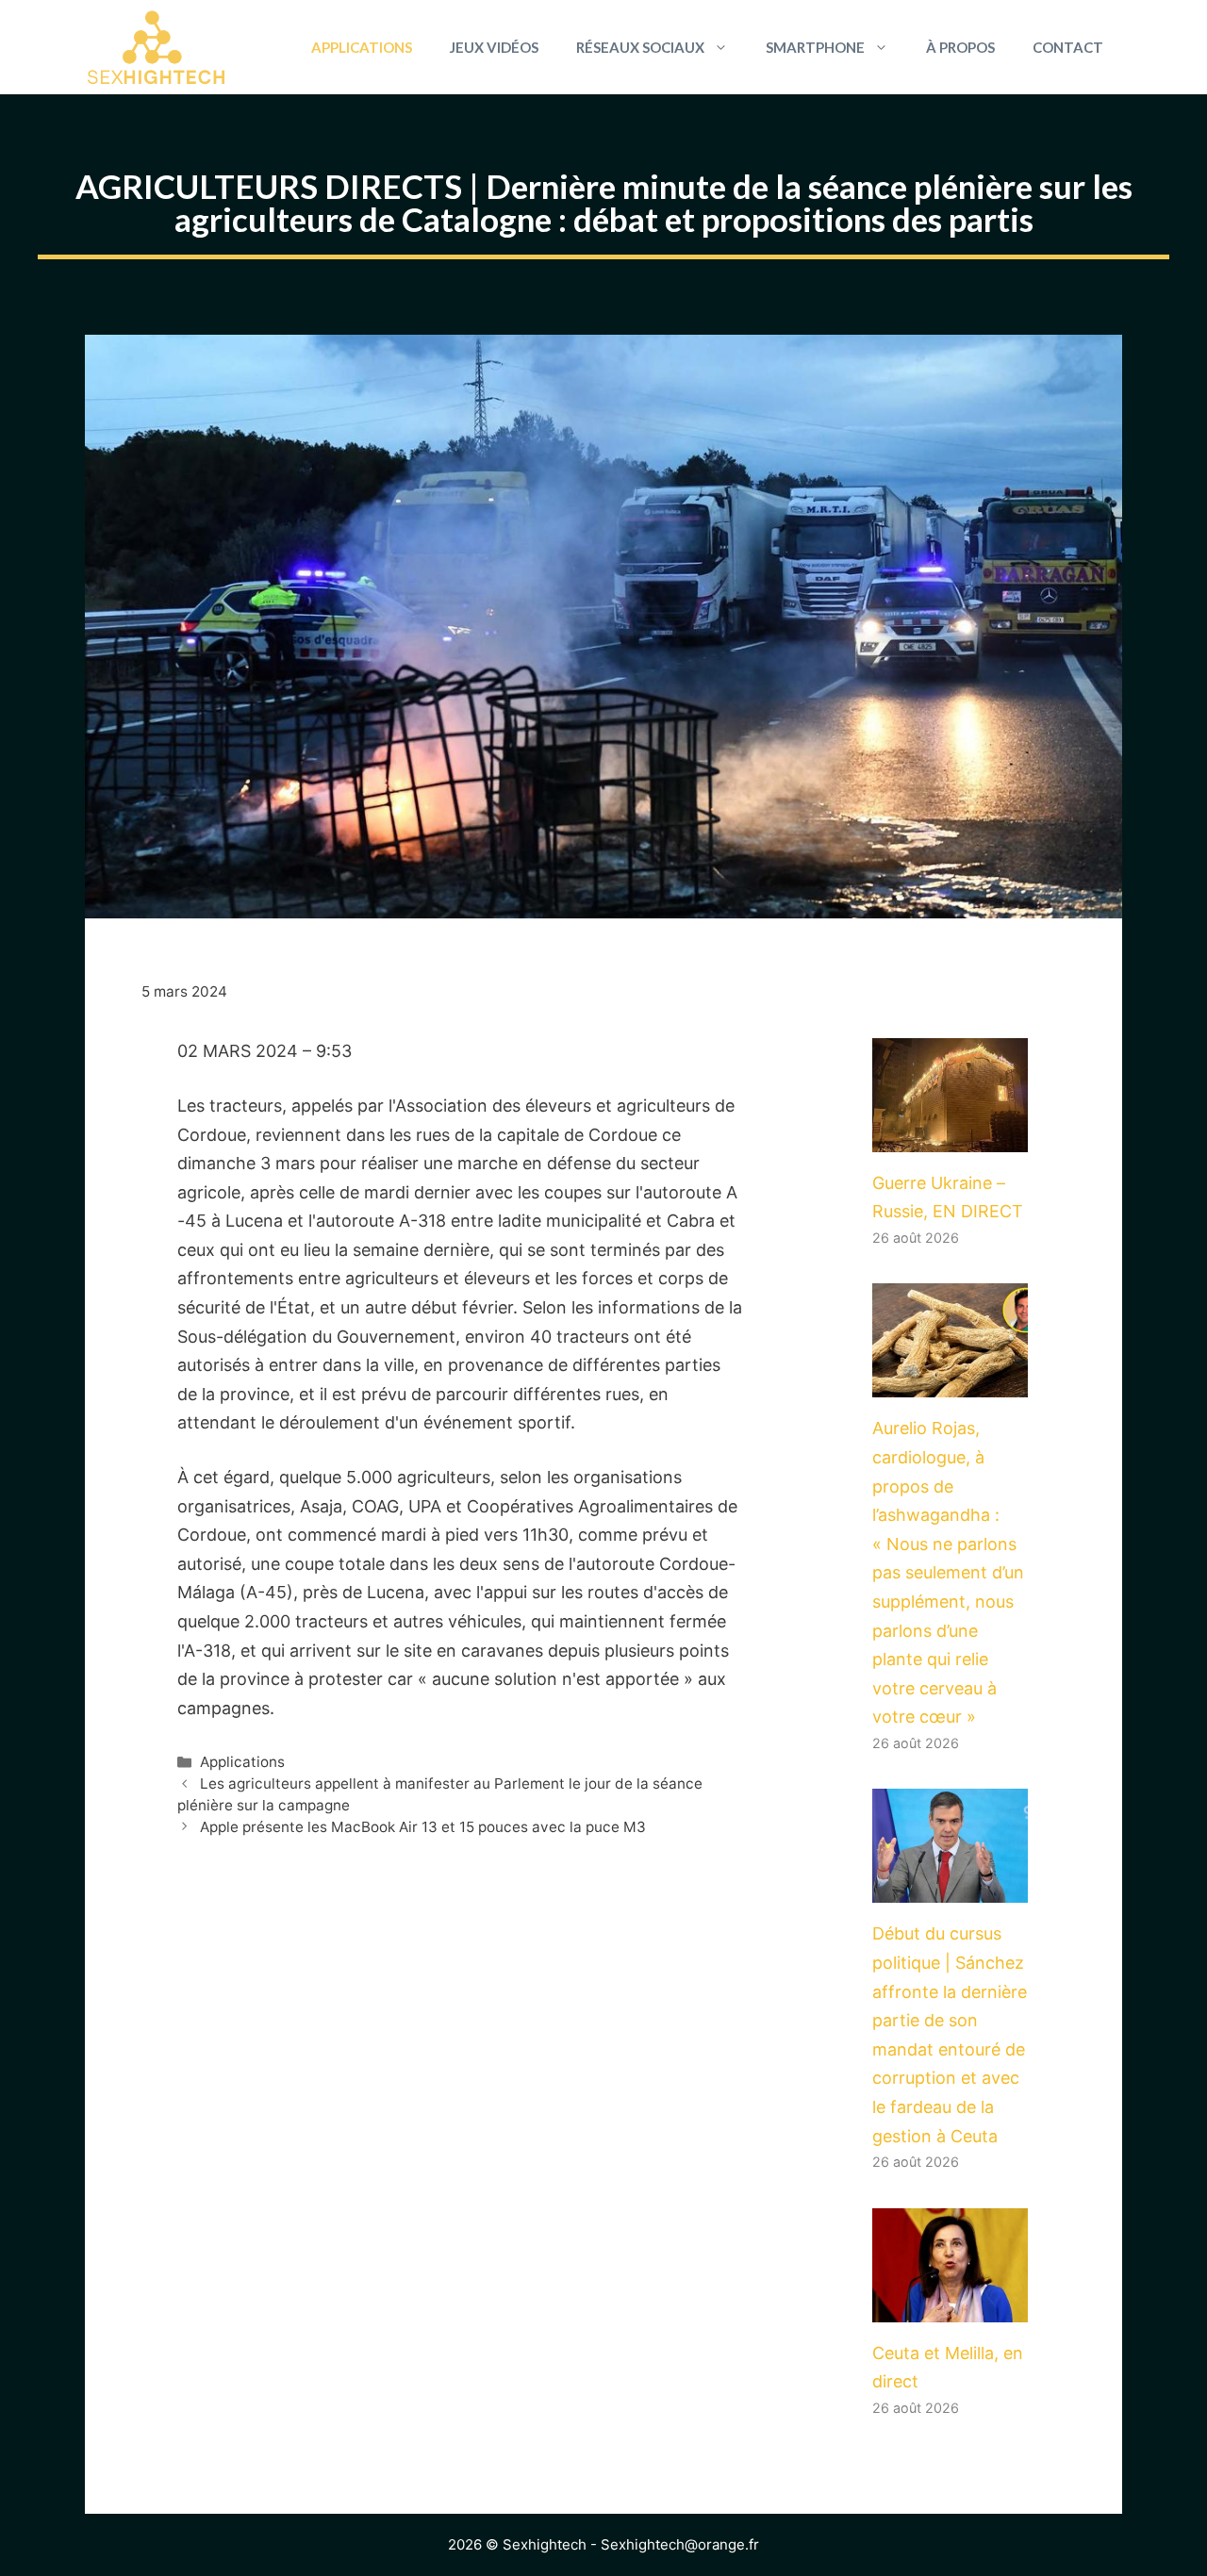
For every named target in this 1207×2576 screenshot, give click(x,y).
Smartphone (815, 47)
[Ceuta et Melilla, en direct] (950, 2307)
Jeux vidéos (494, 47)
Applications (362, 47)
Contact (1068, 47)
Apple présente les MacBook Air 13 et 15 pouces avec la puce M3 (423, 1827)
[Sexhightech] (156, 47)
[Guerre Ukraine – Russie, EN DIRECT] (950, 1137)
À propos (960, 47)
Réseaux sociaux (640, 47)
